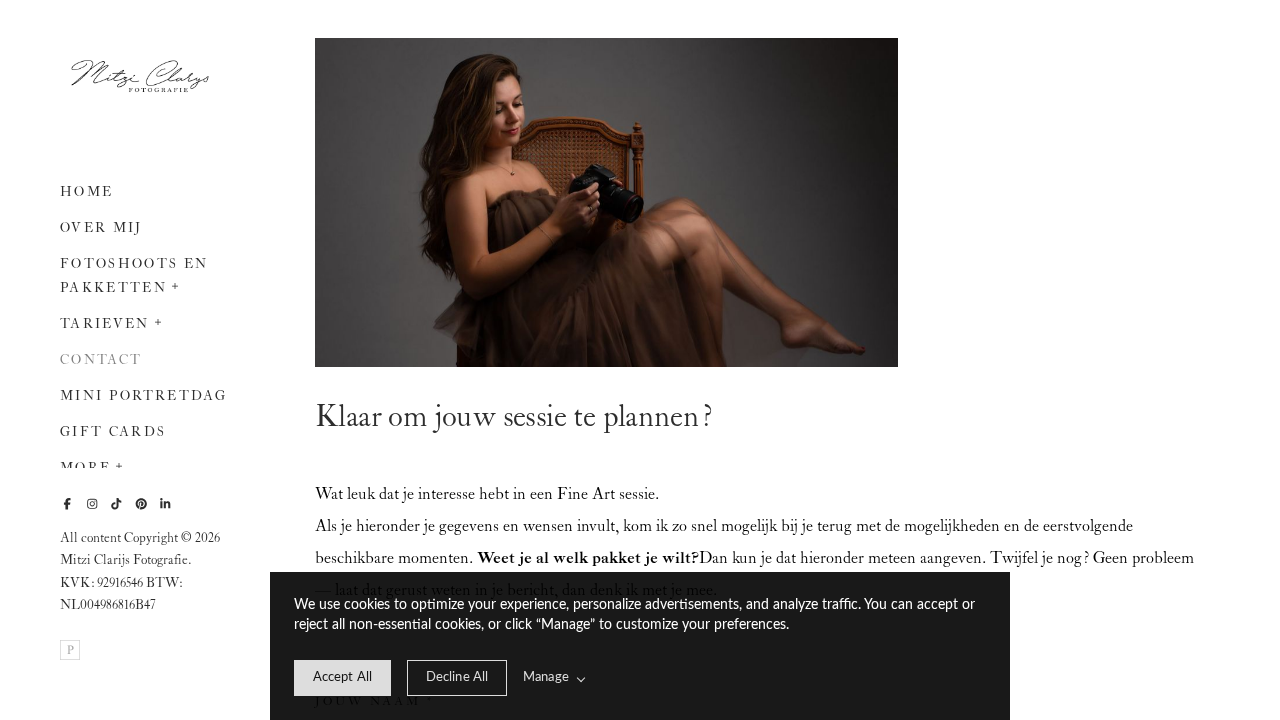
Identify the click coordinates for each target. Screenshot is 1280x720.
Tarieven (105, 324)
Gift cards (113, 432)
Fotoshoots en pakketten (134, 276)
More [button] (85, 468)
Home (86, 192)
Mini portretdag (143, 396)
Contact (101, 360)
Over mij (101, 228)
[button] (176, 284)
